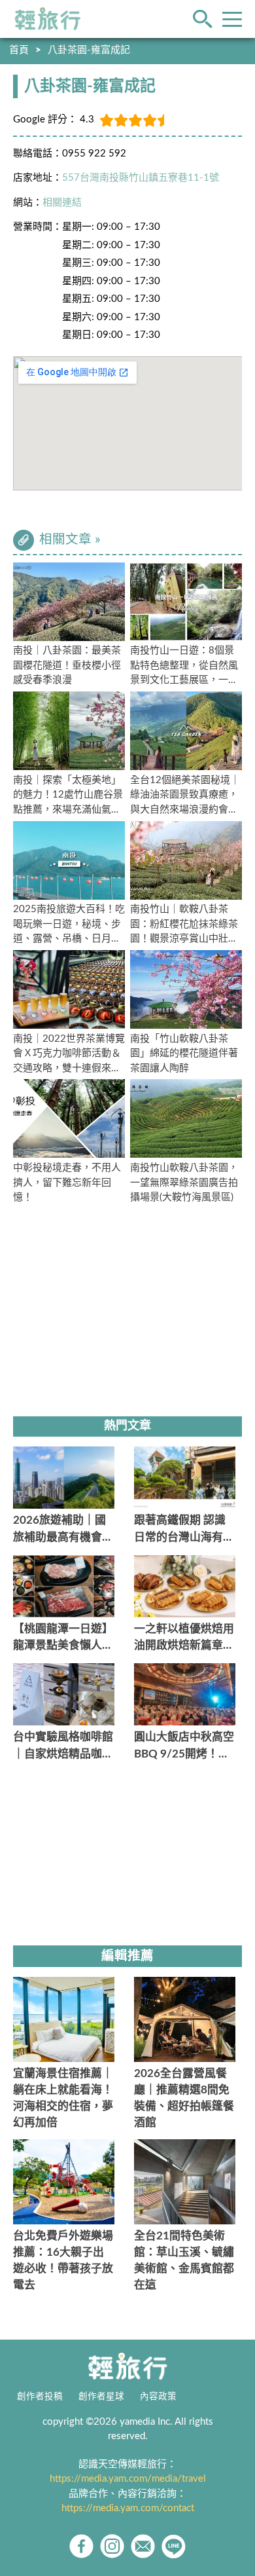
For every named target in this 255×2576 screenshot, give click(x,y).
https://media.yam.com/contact (128, 2508)
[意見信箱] (143, 2546)
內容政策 (158, 2397)
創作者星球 (101, 2397)
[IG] (112, 2546)
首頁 (19, 50)
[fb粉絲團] (81, 2546)
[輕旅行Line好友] (174, 2546)
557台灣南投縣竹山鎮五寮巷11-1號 (141, 178)
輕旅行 (48, 19)
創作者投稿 (40, 2397)
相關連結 (62, 203)
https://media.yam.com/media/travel (128, 2479)
